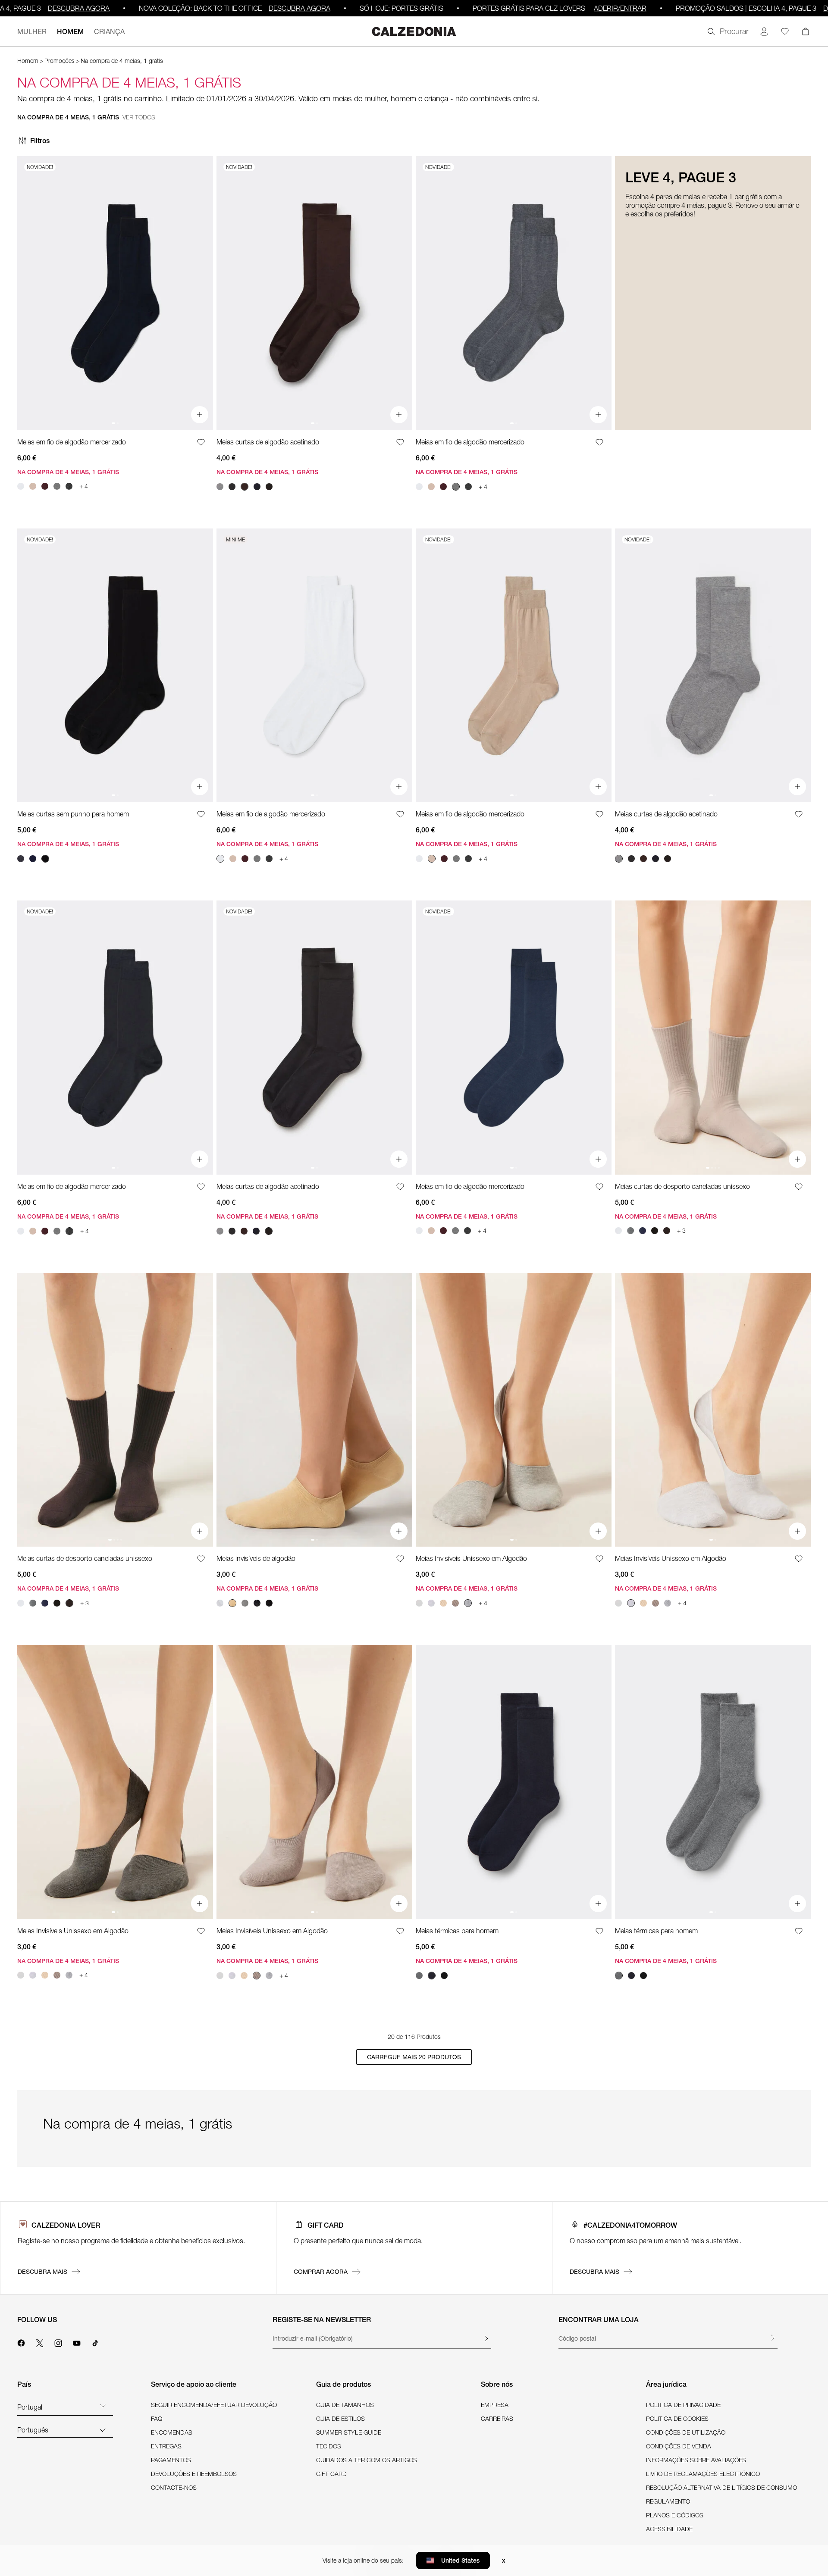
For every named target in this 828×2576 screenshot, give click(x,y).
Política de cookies (449, 1299)
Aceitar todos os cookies (417, 1342)
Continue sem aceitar (492, 1232)
